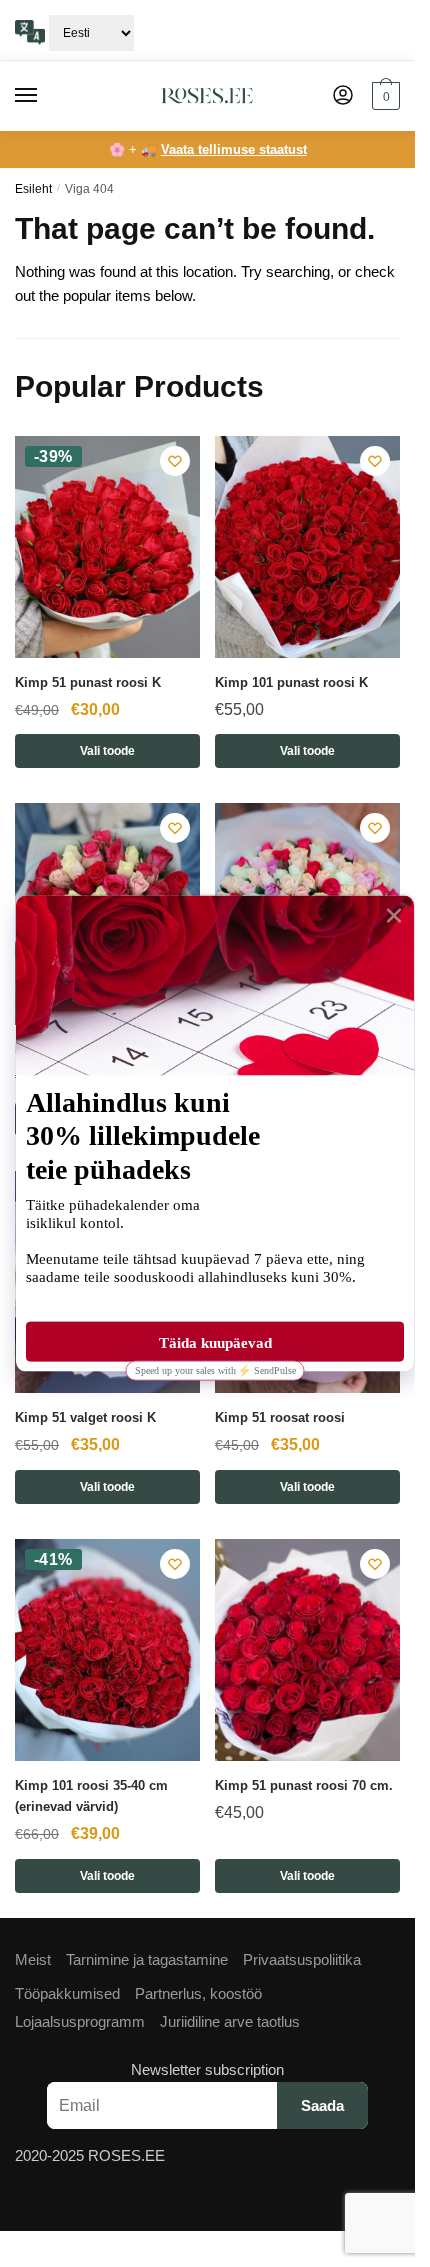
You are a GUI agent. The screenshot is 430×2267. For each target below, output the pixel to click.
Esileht (33, 189)
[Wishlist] (175, 461)
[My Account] (343, 96)
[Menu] (45, 96)
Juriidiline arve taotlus (230, 2021)
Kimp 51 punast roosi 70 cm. (304, 1785)
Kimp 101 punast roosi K (291, 682)
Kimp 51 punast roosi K (88, 682)
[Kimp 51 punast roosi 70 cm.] (307, 1650)
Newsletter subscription (207, 2069)
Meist (33, 1959)
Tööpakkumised (67, 1993)
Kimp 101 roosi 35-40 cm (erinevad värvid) (91, 1796)
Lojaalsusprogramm (80, 2021)
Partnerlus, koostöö (198, 1993)
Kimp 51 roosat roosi (280, 1417)
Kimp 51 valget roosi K (85, 1417)
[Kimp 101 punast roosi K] (307, 547)
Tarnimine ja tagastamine (147, 1959)
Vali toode (107, 751)
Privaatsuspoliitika (302, 1959)
